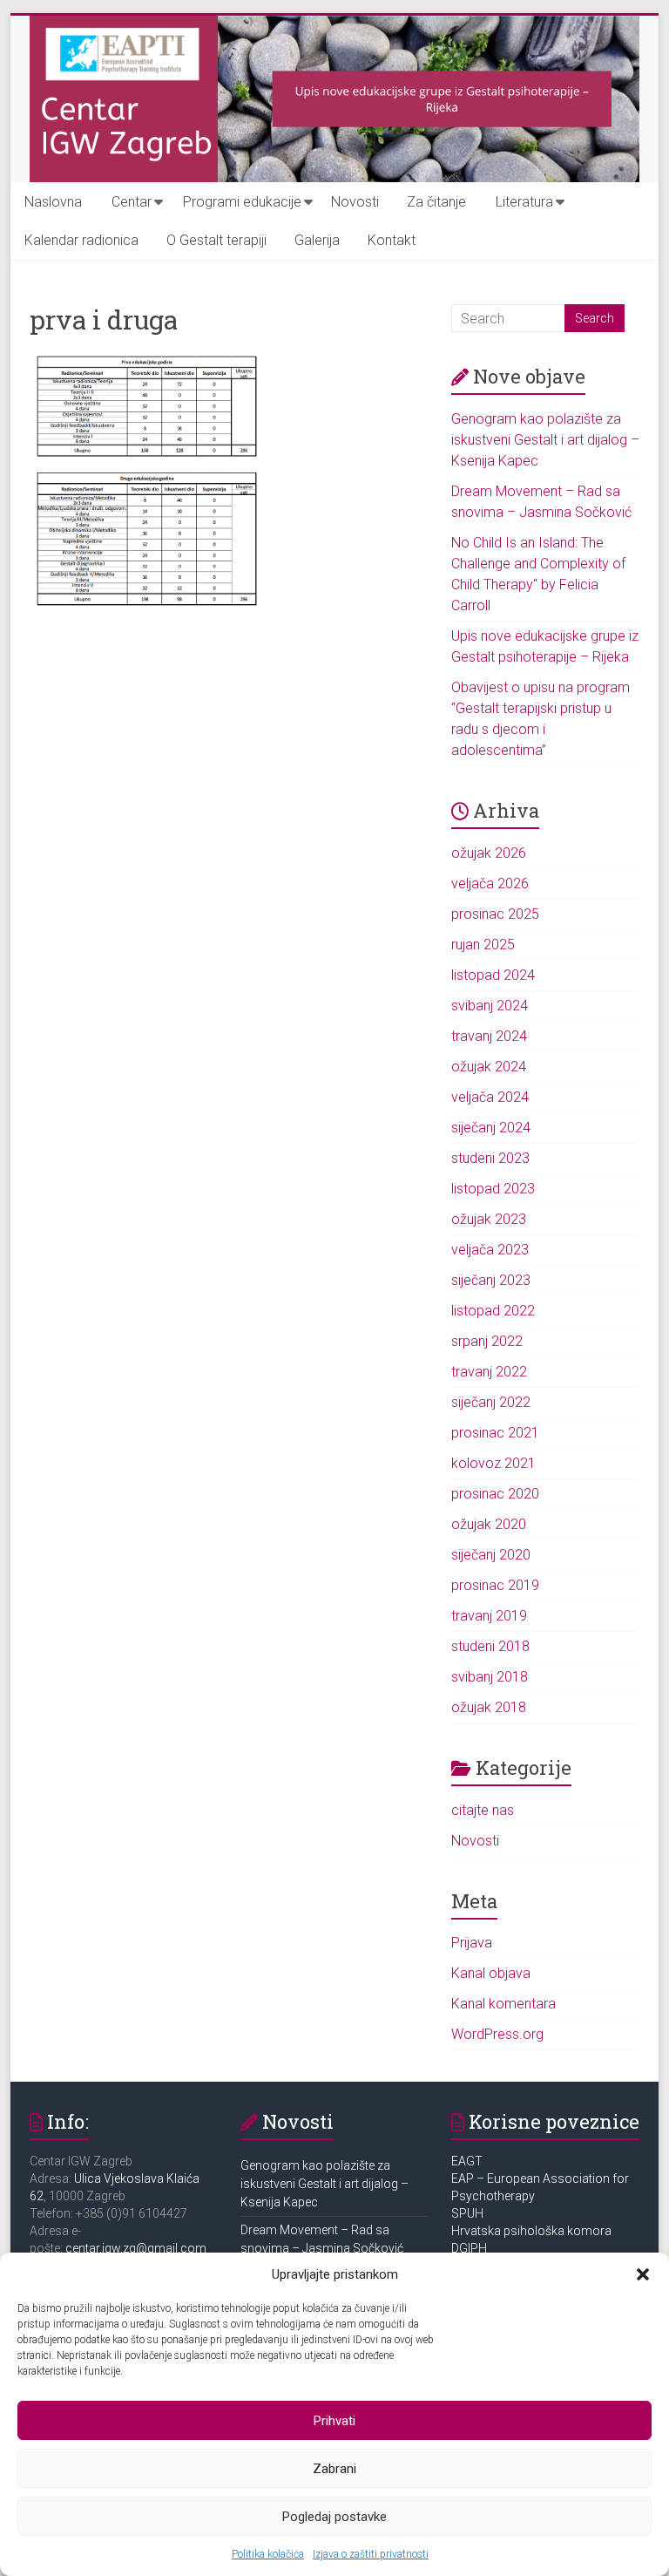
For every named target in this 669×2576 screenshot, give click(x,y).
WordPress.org (497, 2034)
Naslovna (53, 202)
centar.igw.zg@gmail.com (136, 2248)
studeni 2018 (490, 1646)
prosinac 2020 (495, 1494)
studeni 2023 (490, 1158)
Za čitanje (436, 202)
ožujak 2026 (489, 853)
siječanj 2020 (491, 1555)
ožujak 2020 (489, 1524)
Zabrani (334, 2469)
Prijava (472, 1943)
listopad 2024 (493, 975)
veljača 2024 (490, 1097)
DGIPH (469, 2248)
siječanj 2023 (491, 1280)
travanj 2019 (489, 1616)
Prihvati (334, 2421)
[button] (643, 2274)
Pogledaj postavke (334, 2517)
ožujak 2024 (489, 1067)
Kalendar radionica (81, 240)
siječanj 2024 (491, 1128)
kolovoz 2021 (493, 1463)
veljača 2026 (490, 884)
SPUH (467, 2213)
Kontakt (392, 240)
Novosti (355, 202)
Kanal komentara (503, 2004)
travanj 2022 (489, 1372)
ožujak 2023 (489, 1219)
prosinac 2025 (495, 914)
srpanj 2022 (487, 1341)
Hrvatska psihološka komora (533, 2231)
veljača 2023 (490, 1250)
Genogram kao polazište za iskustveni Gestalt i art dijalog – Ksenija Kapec (545, 440)
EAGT (468, 2161)
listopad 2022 (493, 1311)
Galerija (317, 240)
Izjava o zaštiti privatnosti (371, 2554)
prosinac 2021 (495, 1433)
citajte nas (483, 1810)
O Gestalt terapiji (216, 240)
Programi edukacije (242, 202)
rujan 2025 (483, 945)
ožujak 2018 (489, 1707)
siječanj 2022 (491, 1402)
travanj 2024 (489, 1036)
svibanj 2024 (490, 1006)
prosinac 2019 (495, 1585)
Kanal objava (491, 1973)
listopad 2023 (493, 1189)
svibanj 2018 (490, 1677)
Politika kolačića (268, 2554)
